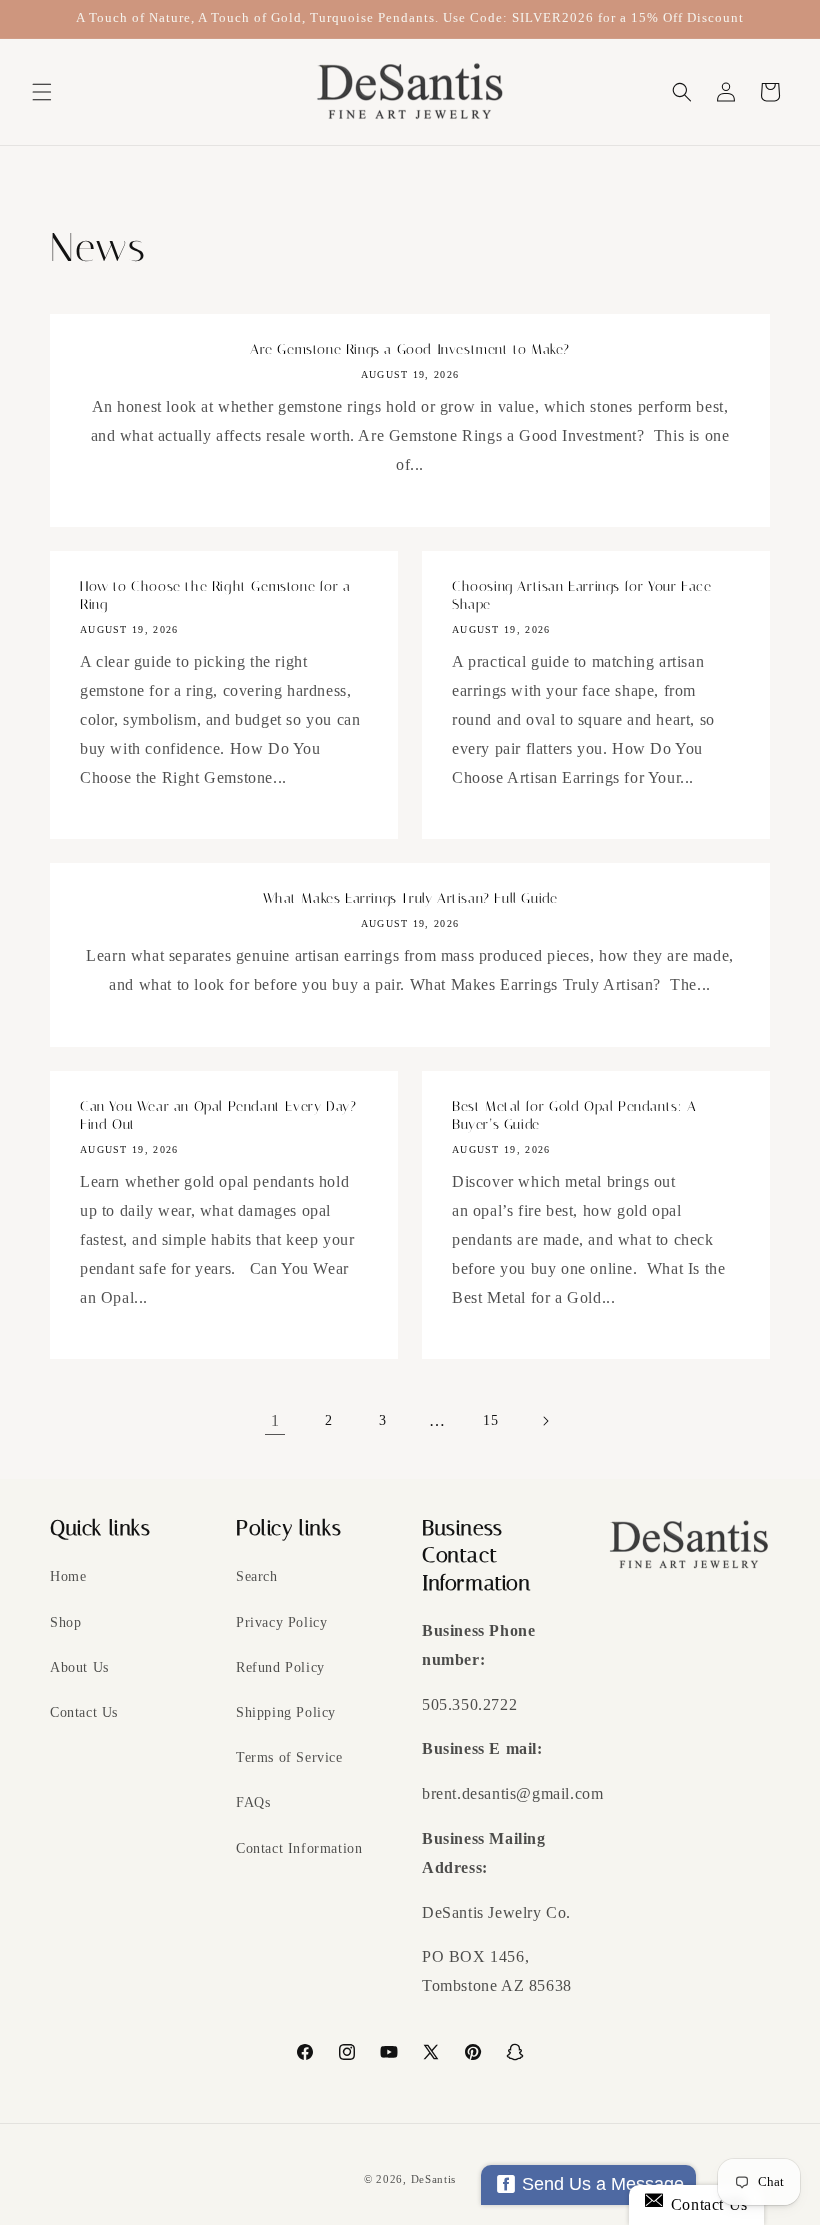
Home (68, 1576)
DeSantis (434, 2179)
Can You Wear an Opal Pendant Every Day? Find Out (218, 1115)
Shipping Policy (286, 1712)
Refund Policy (280, 1667)
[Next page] (545, 1421)
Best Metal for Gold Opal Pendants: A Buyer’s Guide (574, 1115)
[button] (42, 92)
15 (490, 1420)
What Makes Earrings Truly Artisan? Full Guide (410, 898)
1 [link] (275, 1420)
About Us (79, 1667)
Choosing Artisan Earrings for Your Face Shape (581, 595)
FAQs (253, 1802)
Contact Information (299, 1848)
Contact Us (84, 1712)
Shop (65, 1622)
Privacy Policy (281, 1622)
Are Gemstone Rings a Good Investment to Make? (410, 349)
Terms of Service (289, 1757)
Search (257, 1576)
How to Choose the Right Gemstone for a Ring (215, 595)
